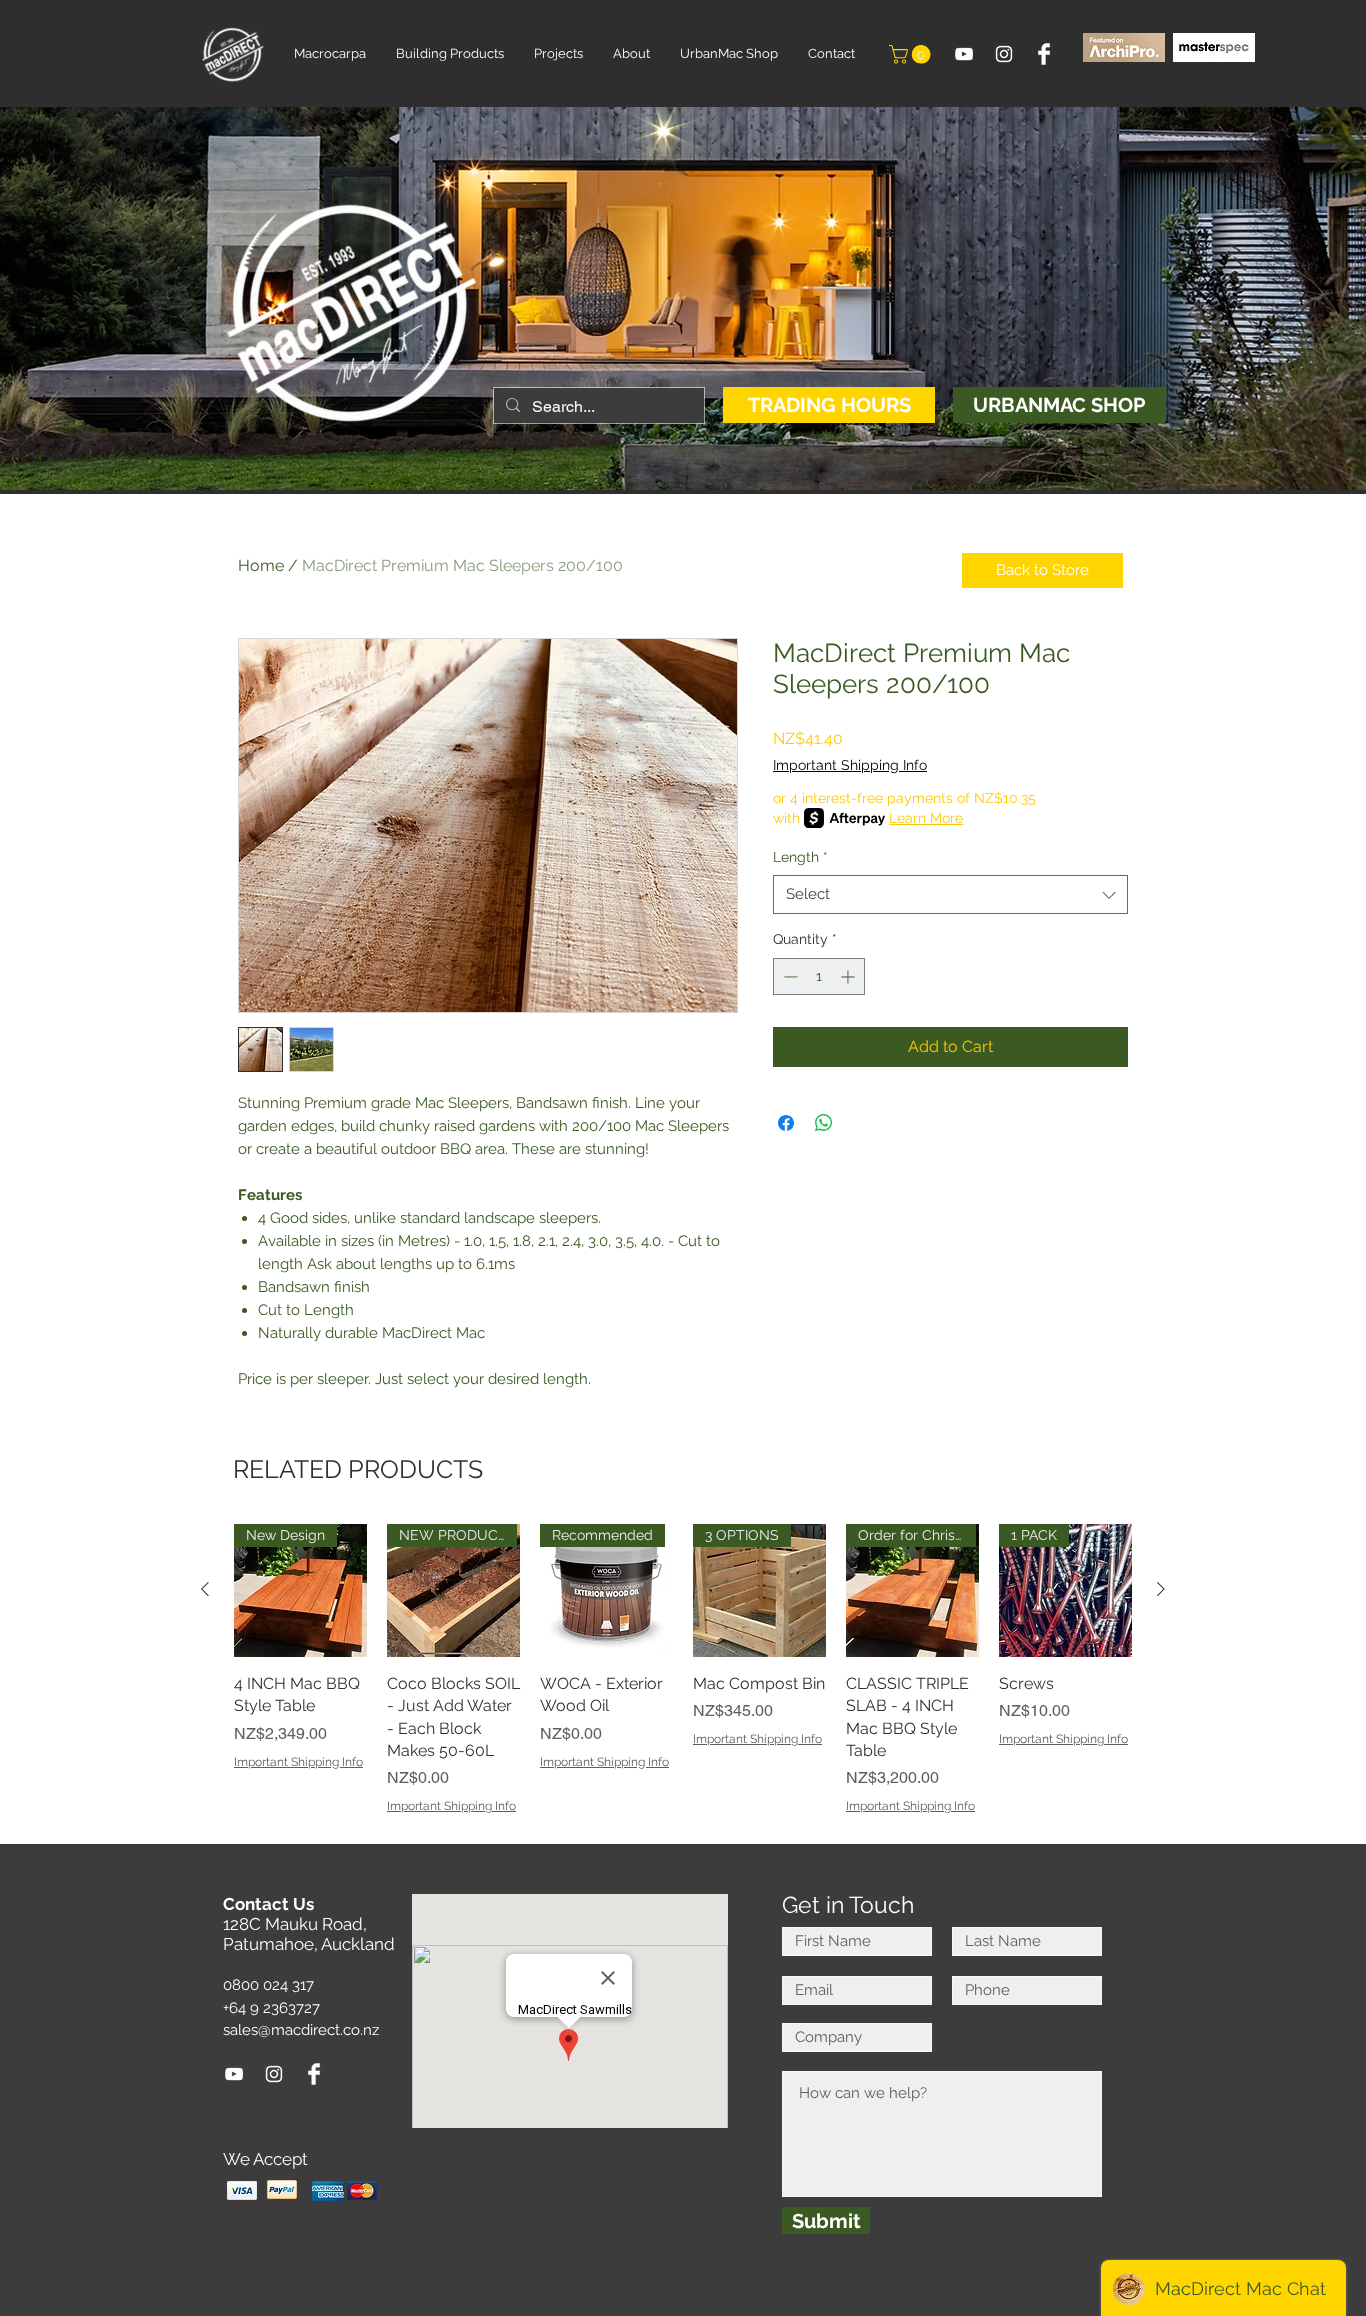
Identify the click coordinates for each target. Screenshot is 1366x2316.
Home (261, 565)
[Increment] (849, 976)
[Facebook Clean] (1044, 54)
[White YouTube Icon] (964, 54)
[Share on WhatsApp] (824, 1123)
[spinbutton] (819, 976)
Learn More (926, 818)
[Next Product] (1161, 1589)
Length (800, 857)
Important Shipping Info (850, 765)
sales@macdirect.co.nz (301, 2030)
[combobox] (950, 894)
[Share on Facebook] (786, 1123)
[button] (912, 54)
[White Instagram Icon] (1004, 54)
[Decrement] (788, 976)
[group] (683, 1669)
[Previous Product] (205, 1589)
